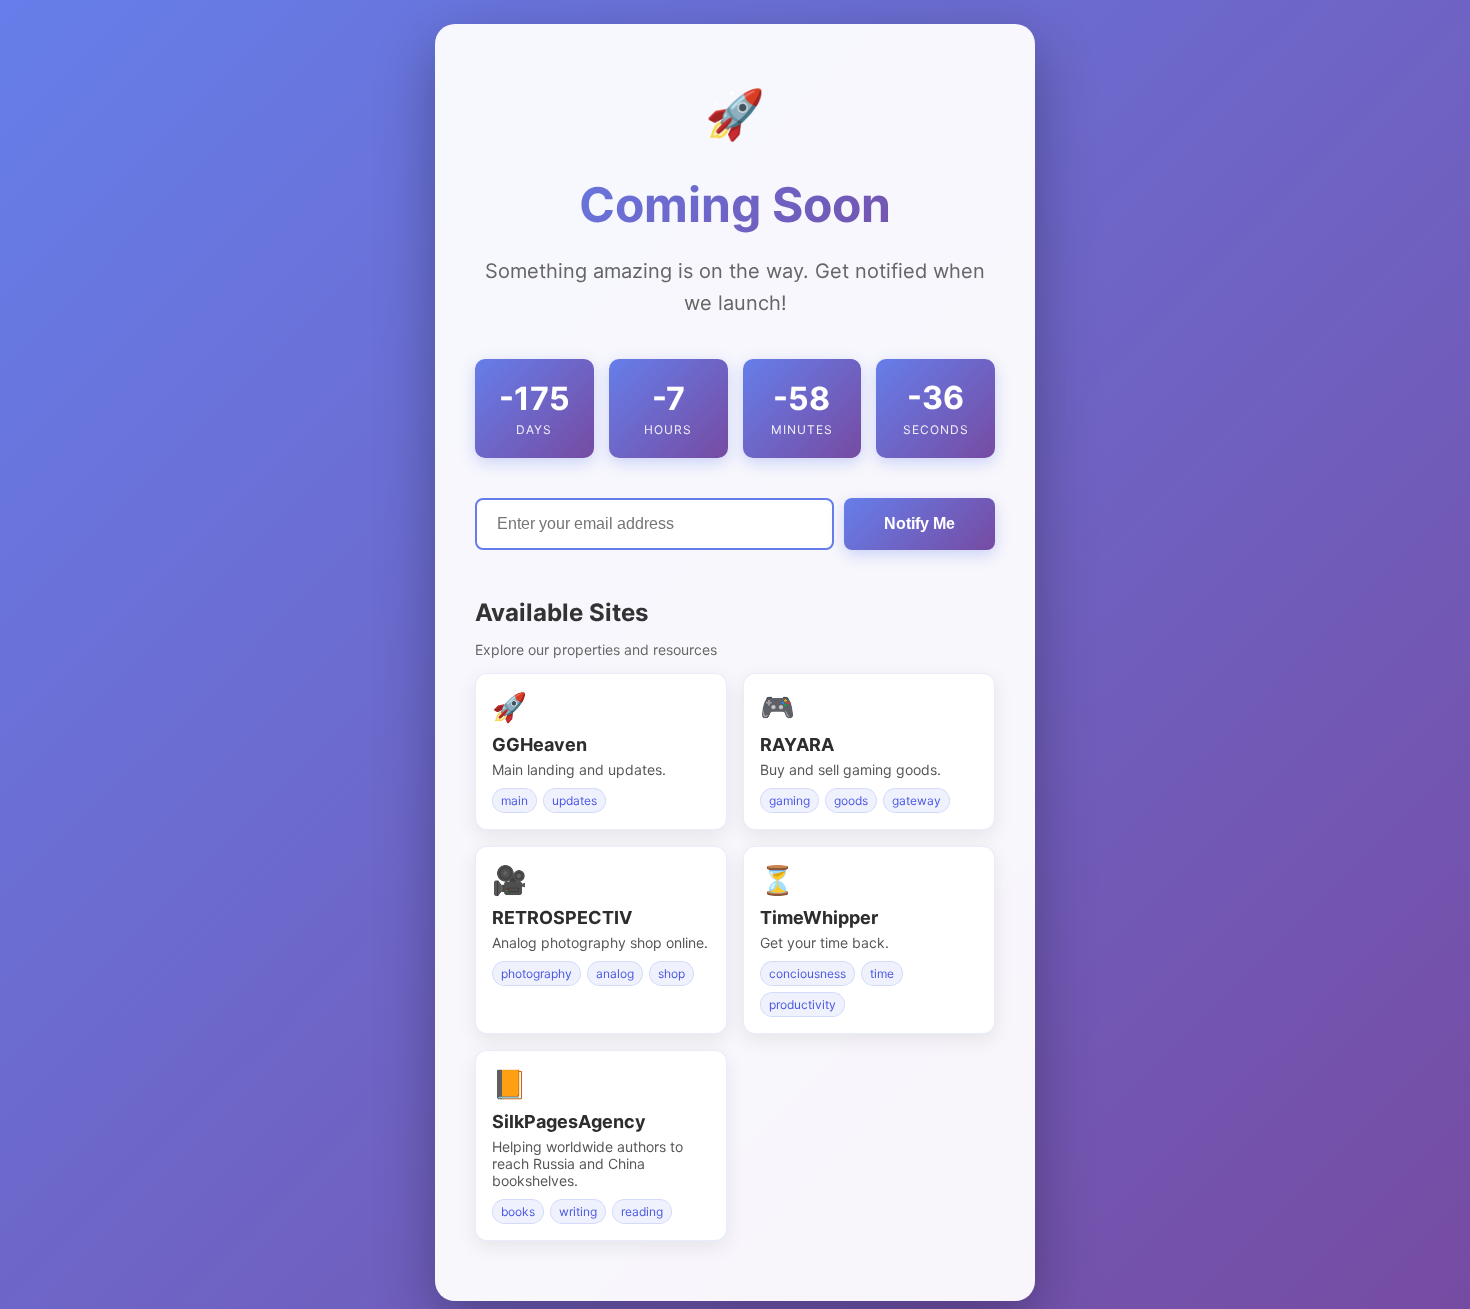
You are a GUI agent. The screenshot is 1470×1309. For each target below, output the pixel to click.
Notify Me (919, 522)
